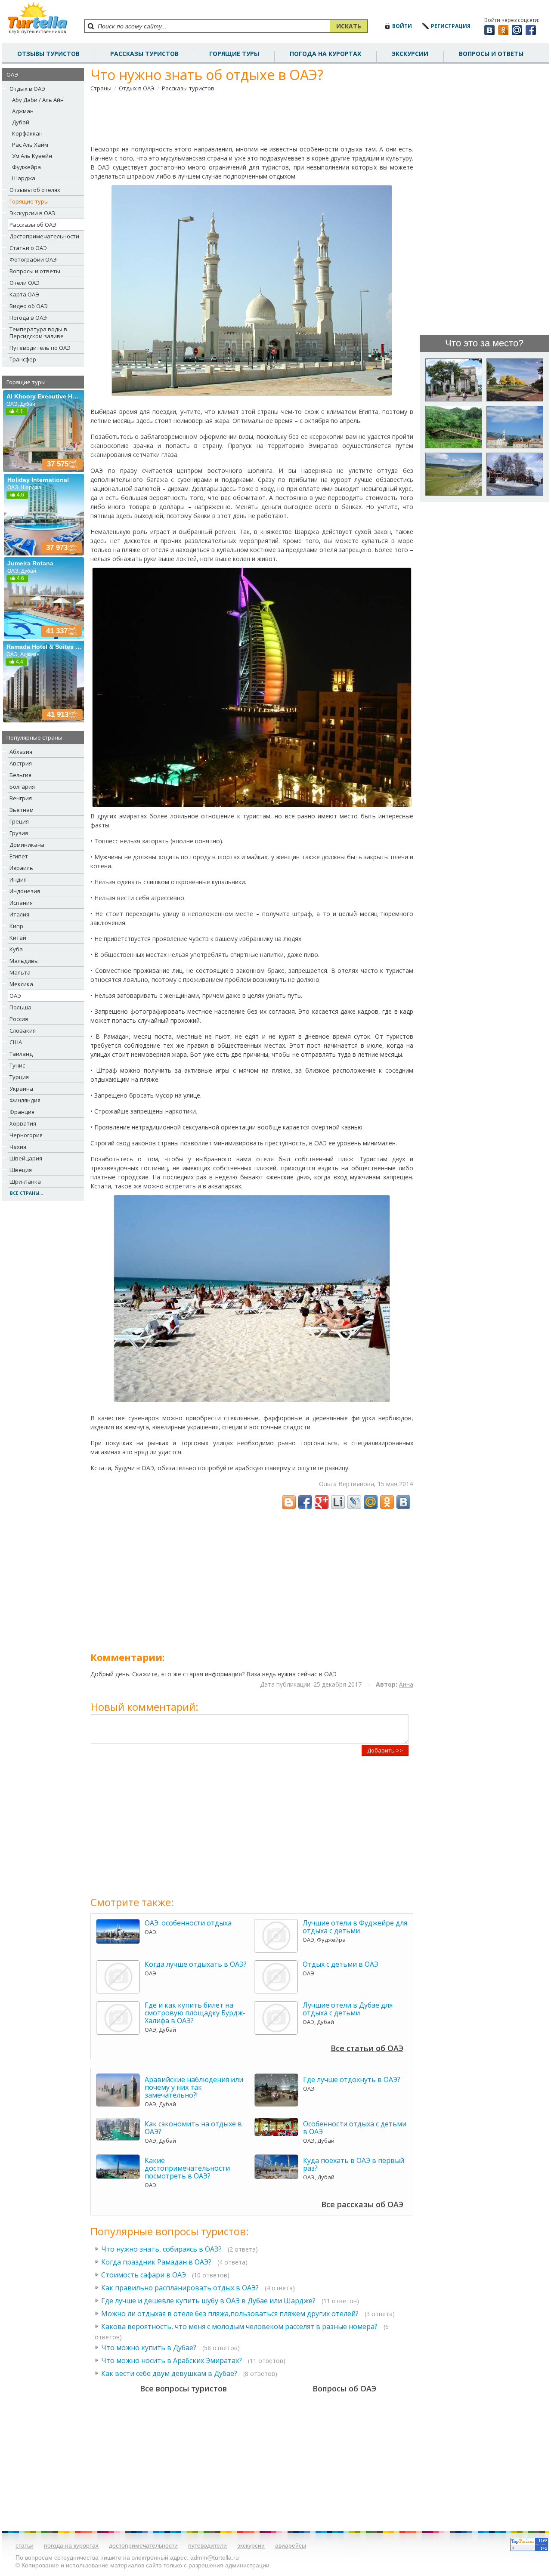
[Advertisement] (252, 118)
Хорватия (23, 1123)
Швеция (21, 1170)
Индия (18, 879)
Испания (21, 903)
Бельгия (20, 775)
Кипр (16, 926)
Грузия (19, 833)
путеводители (207, 2545)
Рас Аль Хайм (30, 145)
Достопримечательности (44, 236)
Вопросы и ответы (35, 271)
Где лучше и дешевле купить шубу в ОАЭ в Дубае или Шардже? (208, 2301)
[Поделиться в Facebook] (305, 1502)
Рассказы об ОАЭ (33, 225)
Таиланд (21, 1054)
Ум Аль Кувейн (32, 156)
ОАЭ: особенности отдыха (188, 1923)
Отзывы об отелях (35, 190)
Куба (16, 949)
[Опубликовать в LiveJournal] (354, 1502)
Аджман (23, 111)
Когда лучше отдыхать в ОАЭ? (196, 1964)
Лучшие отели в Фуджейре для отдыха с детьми (355, 1927)
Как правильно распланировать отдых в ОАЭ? (180, 2288)
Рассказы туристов (188, 88)
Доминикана (27, 845)
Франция (22, 1112)
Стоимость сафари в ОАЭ (144, 2275)
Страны (101, 88)
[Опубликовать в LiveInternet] (338, 1502)
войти (402, 26)
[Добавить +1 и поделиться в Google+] (322, 1502)
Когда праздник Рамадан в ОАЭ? (156, 2262)
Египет (19, 856)
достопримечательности (143, 2545)
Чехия (18, 1147)
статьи (25, 2545)
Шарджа (24, 178)
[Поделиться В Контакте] (403, 1502)
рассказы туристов (144, 54)
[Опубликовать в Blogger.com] (289, 1502)
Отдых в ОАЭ (27, 89)
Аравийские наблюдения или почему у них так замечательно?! (194, 2087)
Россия (19, 1019)
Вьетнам (22, 810)
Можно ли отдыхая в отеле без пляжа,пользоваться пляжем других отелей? (230, 2314)
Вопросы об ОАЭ (344, 2388)
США (16, 1042)
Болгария (22, 787)
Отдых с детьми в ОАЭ (341, 1964)
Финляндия (25, 1100)
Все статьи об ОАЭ (367, 2048)
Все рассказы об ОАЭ (362, 2204)
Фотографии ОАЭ (33, 259)
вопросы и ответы (491, 54)
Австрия (21, 763)
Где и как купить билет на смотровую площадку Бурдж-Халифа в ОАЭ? (195, 2013)
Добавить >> (385, 1750)
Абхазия (21, 752)
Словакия (23, 1030)
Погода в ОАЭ (28, 318)
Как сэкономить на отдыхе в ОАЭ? (193, 2128)
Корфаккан (27, 133)
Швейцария (26, 1158)
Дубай (21, 122)
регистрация (451, 26)
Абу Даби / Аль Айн (38, 100)
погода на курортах (325, 54)
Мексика (21, 984)
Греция (19, 821)
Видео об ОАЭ (29, 306)
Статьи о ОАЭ (28, 248)
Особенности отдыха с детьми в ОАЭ (355, 2128)
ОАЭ (15, 996)
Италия (19, 914)
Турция (19, 1077)
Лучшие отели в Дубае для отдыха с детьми (348, 2009)
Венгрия (21, 798)
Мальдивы (24, 961)
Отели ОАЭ (25, 283)
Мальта (20, 972)
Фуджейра (26, 167)
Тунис (17, 1065)
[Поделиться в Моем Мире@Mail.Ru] (371, 1502)
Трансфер (23, 359)
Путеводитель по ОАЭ (40, 348)
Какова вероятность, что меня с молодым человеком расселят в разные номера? (239, 2326)
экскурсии (251, 2545)
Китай (18, 938)
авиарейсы (291, 2545)
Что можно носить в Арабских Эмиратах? (172, 2360)
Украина (21, 1089)
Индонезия (25, 891)
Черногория (26, 1135)
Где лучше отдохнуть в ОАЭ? (352, 2079)
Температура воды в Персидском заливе (38, 333)
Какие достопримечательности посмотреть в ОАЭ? (187, 2168)
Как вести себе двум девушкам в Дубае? (169, 2373)
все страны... (26, 1193)
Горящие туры (234, 54)
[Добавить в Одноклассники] (387, 1502)
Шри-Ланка (25, 1182)
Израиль (21, 868)
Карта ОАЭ (24, 294)
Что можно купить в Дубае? (149, 2348)
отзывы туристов (48, 54)
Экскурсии (410, 54)
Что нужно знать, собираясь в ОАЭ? (161, 2249)
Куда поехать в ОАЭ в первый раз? (354, 2164)
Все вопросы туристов (183, 2388)
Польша (20, 1007)
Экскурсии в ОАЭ (33, 213)
